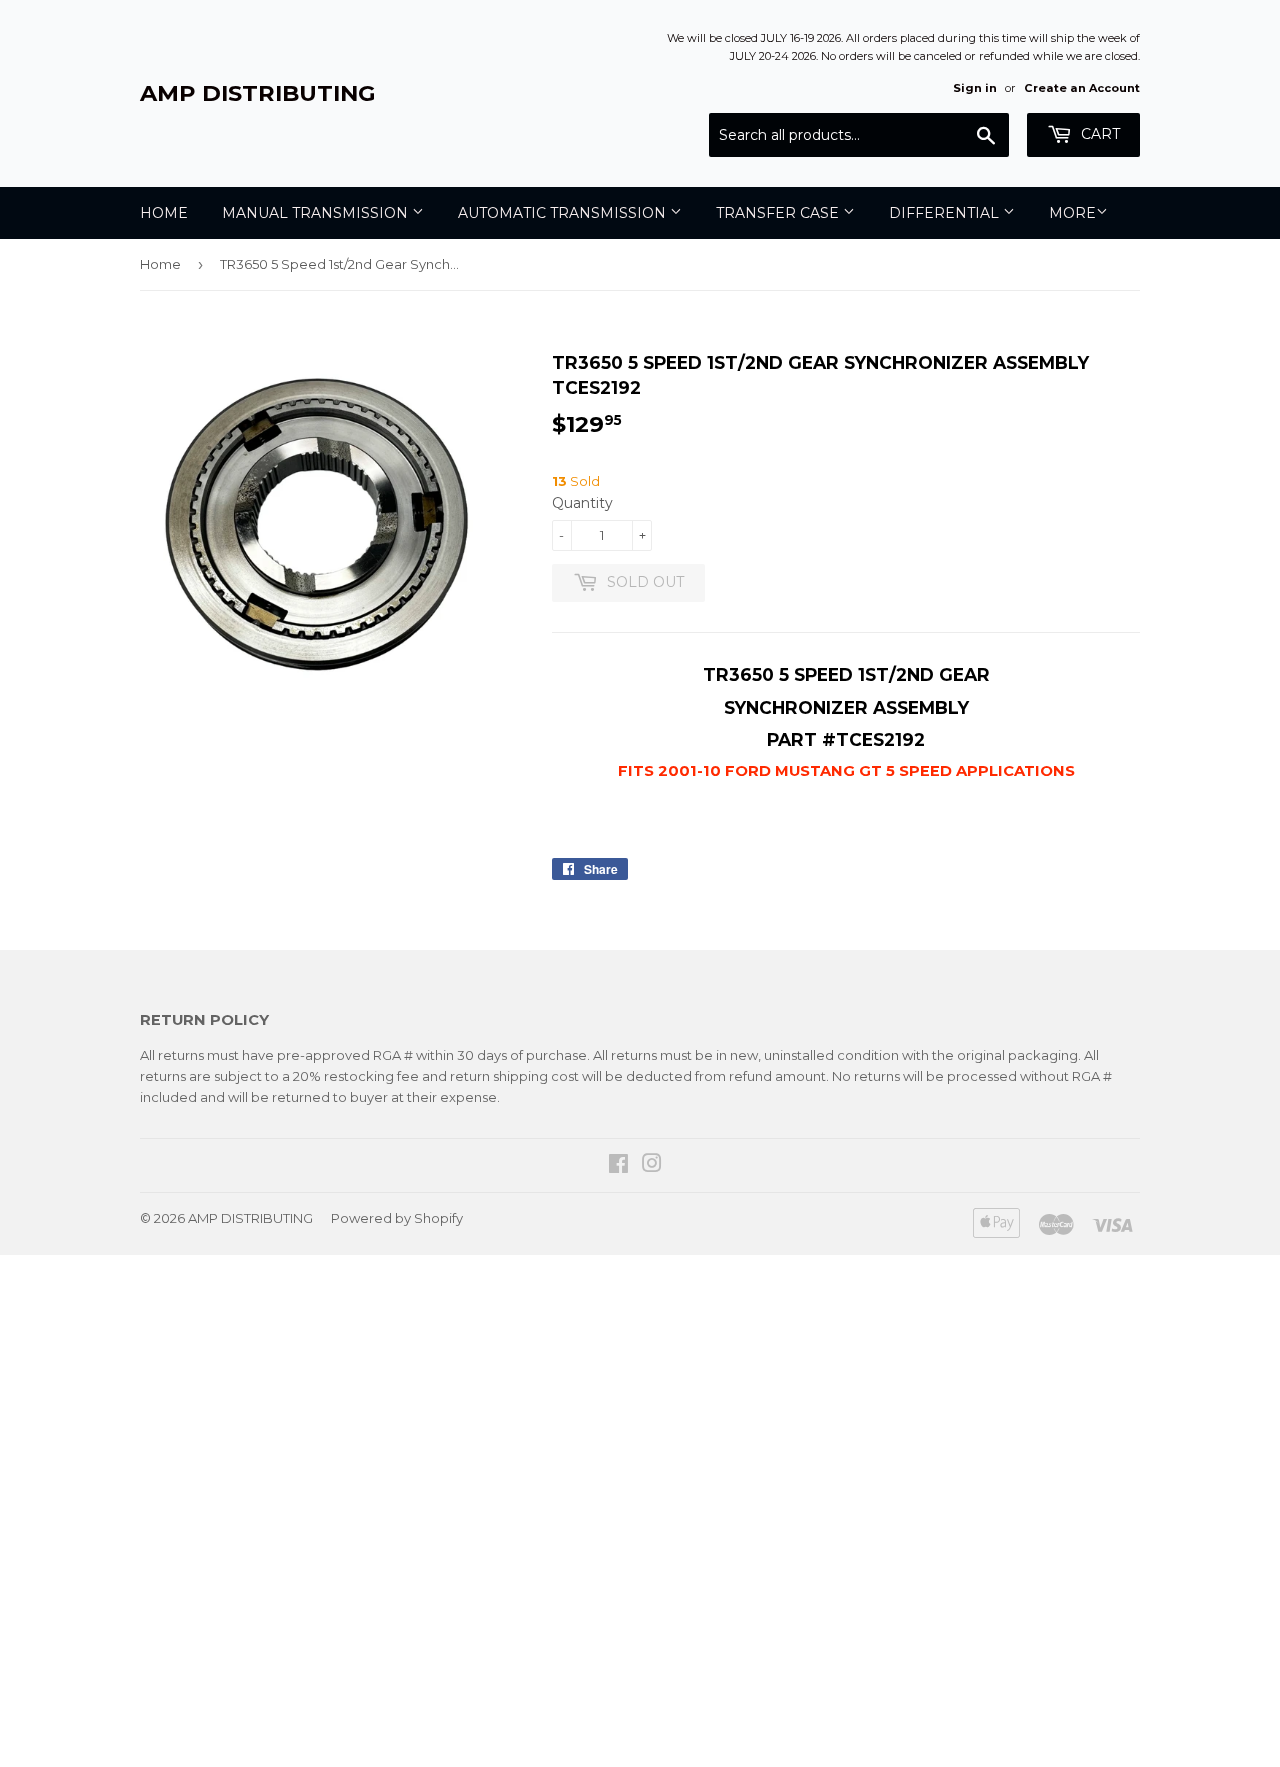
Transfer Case (779, 213)
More (1072, 213)
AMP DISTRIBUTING (258, 93)
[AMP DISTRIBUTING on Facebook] (618, 1166)
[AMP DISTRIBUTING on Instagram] (652, 1166)
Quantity (582, 503)
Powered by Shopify (397, 1218)
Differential (946, 213)
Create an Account (1082, 88)
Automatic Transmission (564, 213)
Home (164, 213)
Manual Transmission (317, 213)
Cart (1098, 134)
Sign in (975, 88)
